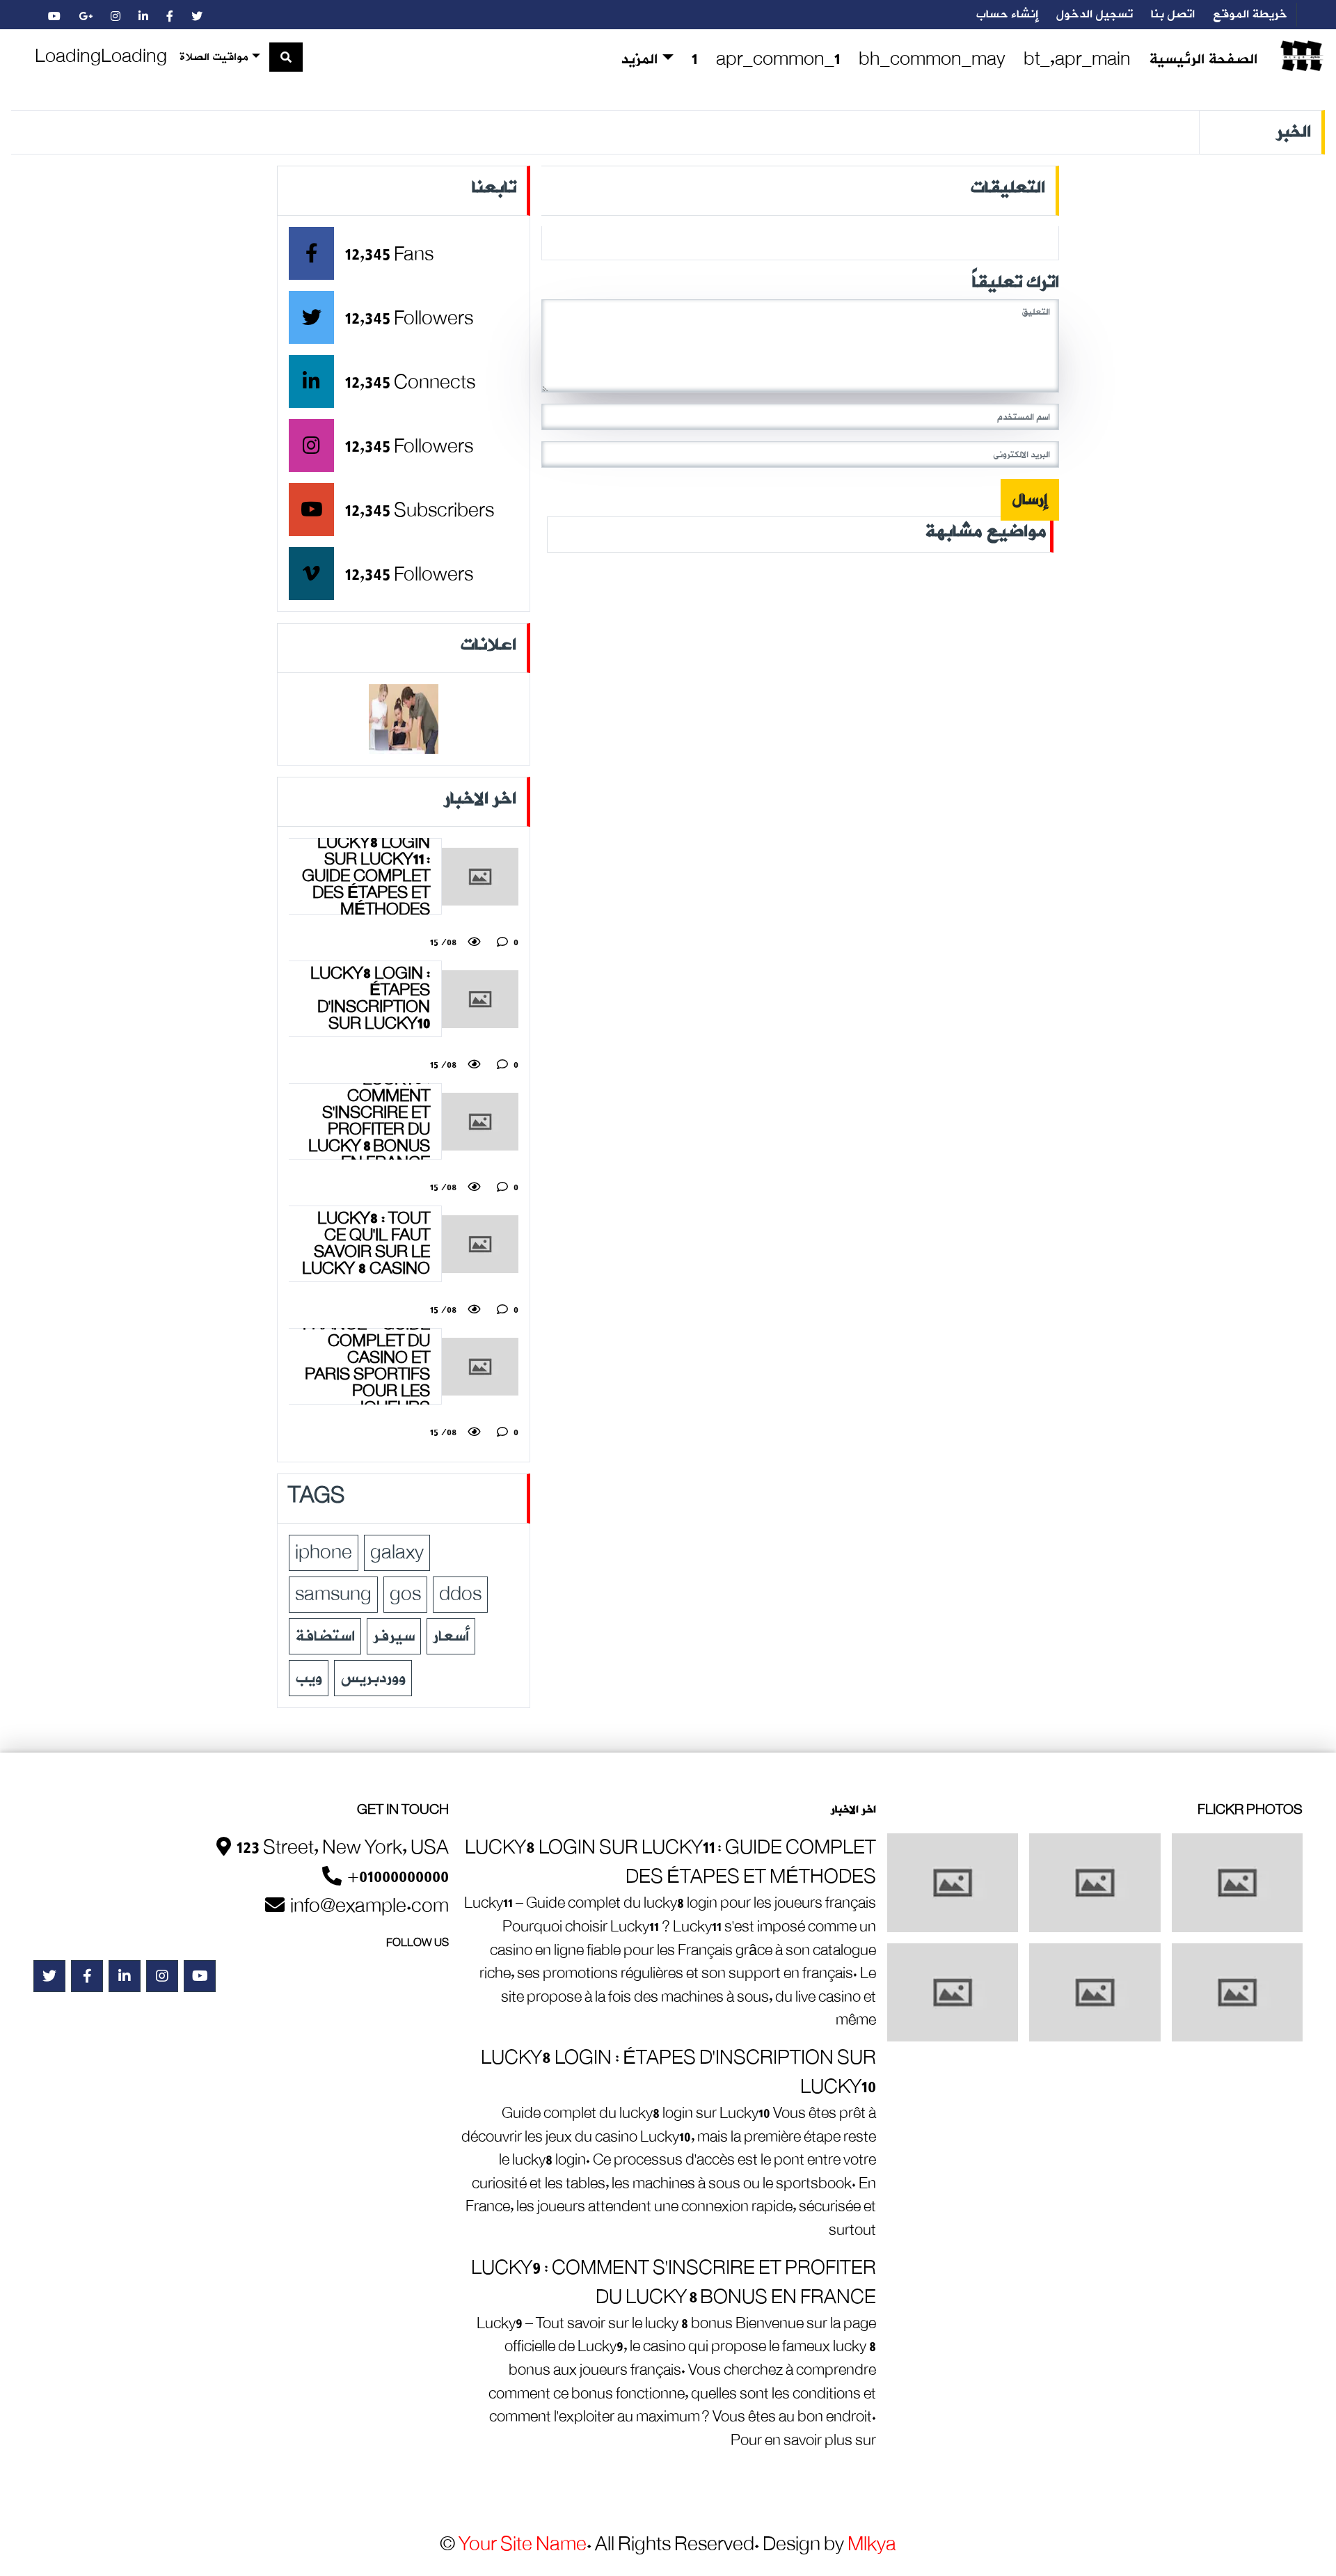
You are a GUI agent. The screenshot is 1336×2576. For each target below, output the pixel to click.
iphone (324, 1553)
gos (405, 1595)
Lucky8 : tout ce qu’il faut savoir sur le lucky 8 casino (366, 1244)
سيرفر (394, 1636)
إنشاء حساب (1007, 15)
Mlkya (872, 2545)
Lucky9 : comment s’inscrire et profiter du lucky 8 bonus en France (369, 1121)
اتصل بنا (1173, 15)
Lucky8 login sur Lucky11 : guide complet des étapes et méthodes (366, 876)
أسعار (451, 1636)
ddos (460, 1595)
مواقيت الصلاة (214, 57)
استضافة (325, 1636)
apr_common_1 (778, 60)
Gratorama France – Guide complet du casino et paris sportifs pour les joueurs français (366, 1366)
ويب (309, 1678)
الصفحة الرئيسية (1203, 60)
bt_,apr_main (1077, 60)
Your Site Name (523, 2545)
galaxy (397, 1553)
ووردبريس (373, 1678)
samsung (333, 1595)
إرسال (1030, 500)
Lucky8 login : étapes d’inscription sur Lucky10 (370, 999)
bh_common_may (932, 60)
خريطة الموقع (1250, 15)
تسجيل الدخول (1095, 15)
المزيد (639, 60)
